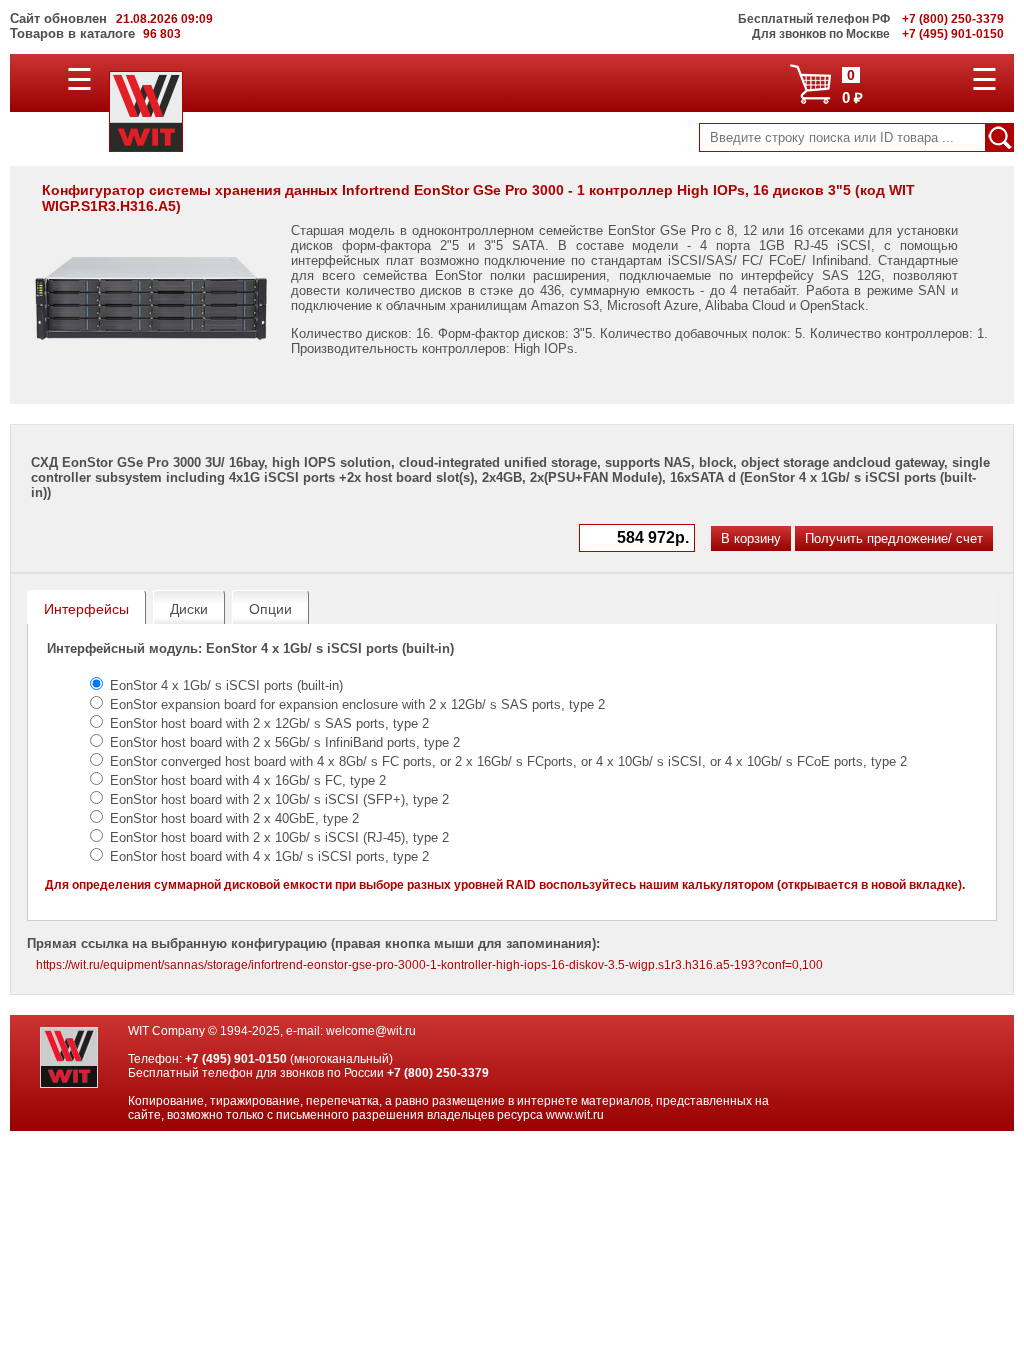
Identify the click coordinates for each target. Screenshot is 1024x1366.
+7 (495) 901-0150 (236, 1059)
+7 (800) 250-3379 (438, 1073)
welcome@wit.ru (371, 1031)
